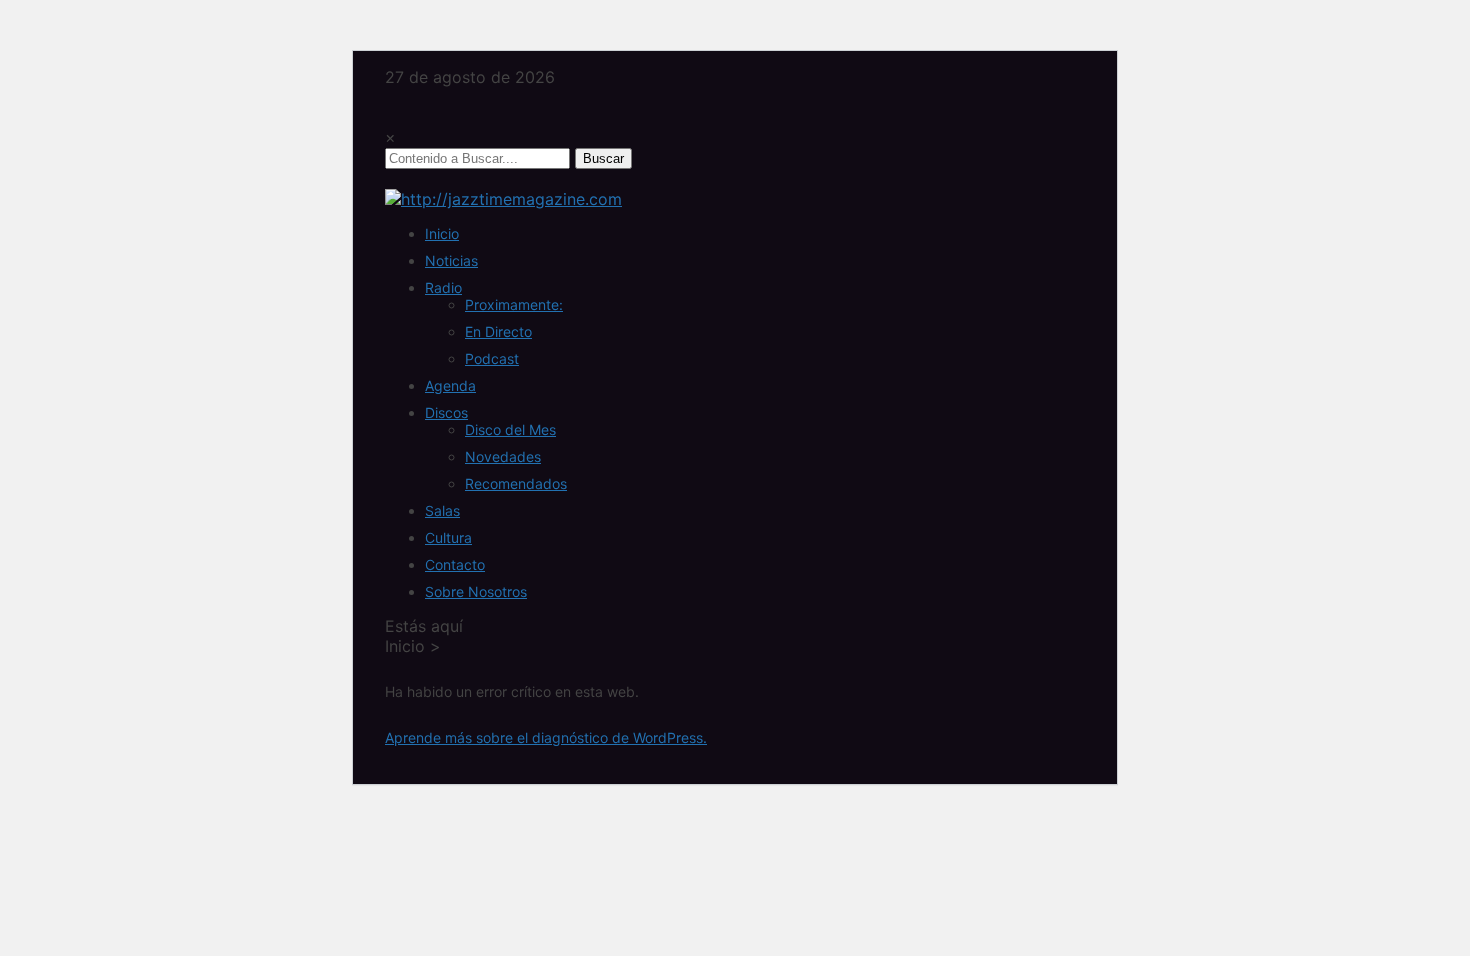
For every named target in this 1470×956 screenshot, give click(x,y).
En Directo (498, 331)
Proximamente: (514, 304)
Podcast (492, 358)
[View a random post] (391, 179)
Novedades (503, 456)
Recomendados (516, 483)
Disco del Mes (510, 429)
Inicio (442, 233)
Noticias (451, 260)
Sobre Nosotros (476, 591)
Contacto (455, 564)
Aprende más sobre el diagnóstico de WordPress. (546, 737)
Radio (443, 287)
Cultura (448, 537)
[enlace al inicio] (503, 199)
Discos (446, 412)
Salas (442, 510)
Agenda (450, 385)
